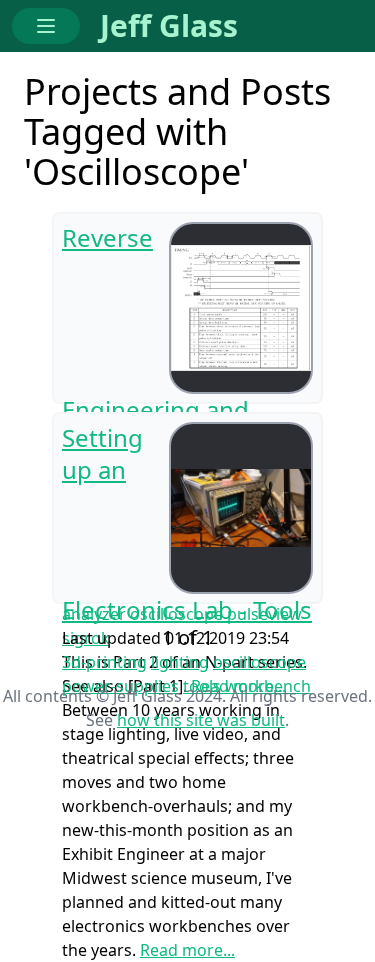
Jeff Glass (169, 25)
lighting (180, 662)
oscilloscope (259, 662)
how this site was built (201, 720)
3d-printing (104, 662)
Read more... (187, 950)
